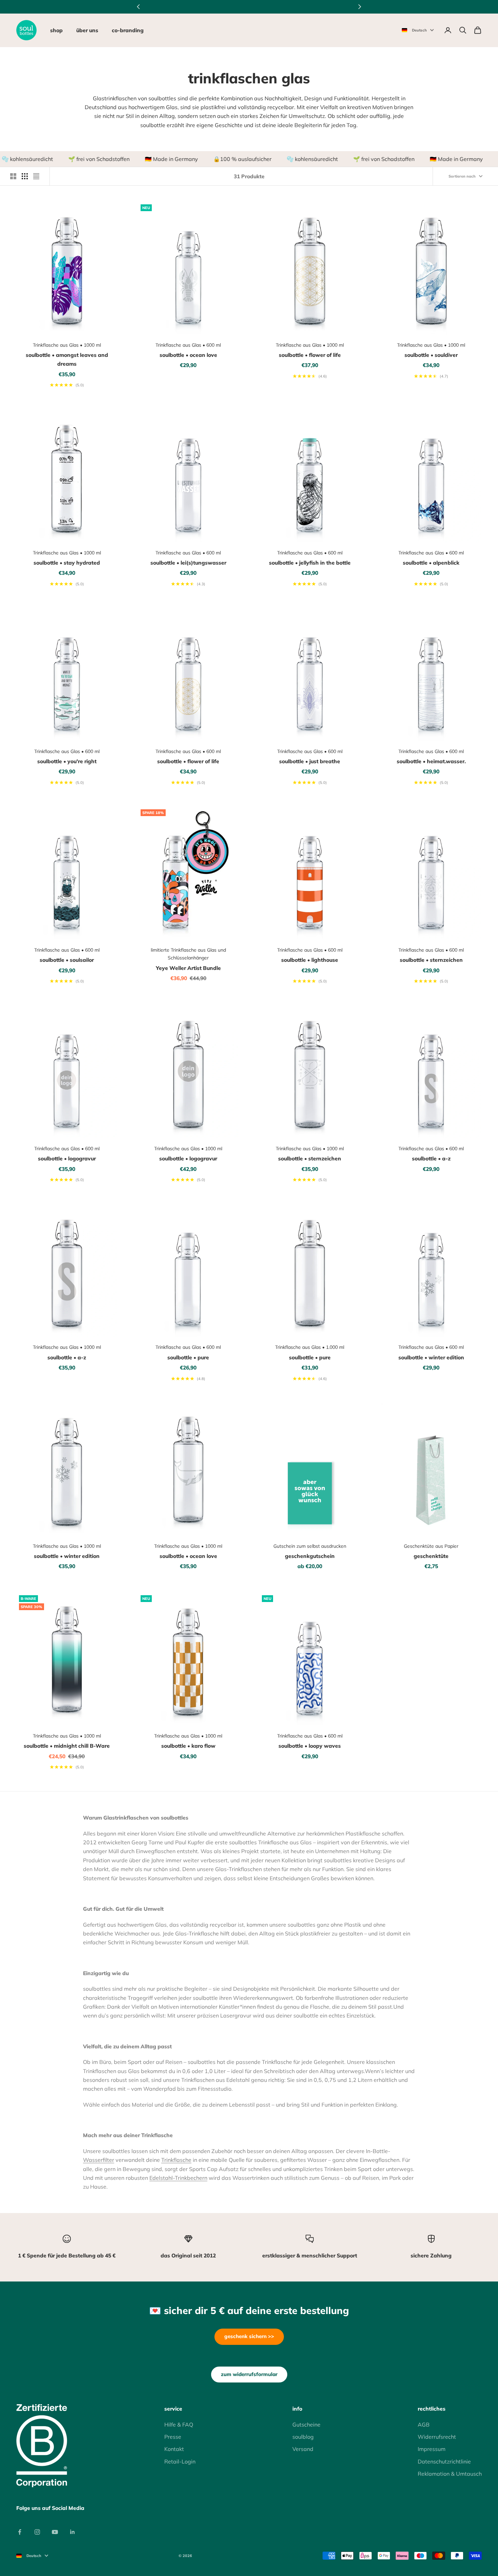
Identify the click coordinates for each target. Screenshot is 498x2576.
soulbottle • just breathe (310, 761)
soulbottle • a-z (431, 1158)
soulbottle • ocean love (188, 355)
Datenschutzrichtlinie (444, 2461)
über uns (87, 30)
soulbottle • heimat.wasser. (431, 761)
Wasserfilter (99, 2160)
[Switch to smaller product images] (25, 176)
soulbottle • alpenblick (431, 563)
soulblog (303, 2437)
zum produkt (217, 326)
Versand (303, 2449)
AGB (424, 2425)
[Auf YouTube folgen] (55, 2532)
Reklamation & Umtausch (450, 2474)
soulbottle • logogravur (67, 1158)
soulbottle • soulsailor (67, 960)
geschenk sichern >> (249, 2336)
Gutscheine (306, 2425)
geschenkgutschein (310, 1556)
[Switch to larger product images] (13, 176)
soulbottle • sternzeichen (431, 960)
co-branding (128, 30)
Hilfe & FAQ (179, 2425)
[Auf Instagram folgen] (37, 2532)
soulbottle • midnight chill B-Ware (67, 1746)
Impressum (432, 2449)
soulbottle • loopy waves (310, 1746)
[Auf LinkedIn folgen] (72, 2532)
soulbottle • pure (188, 1357)
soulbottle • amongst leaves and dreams (67, 359)
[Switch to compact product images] (36, 176)
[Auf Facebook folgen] (20, 2532)
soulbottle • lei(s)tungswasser (188, 563)
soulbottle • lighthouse (310, 960)
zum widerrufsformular (249, 2374)
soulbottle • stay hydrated (67, 563)
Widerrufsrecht (437, 2437)
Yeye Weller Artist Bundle (188, 968)
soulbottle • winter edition (431, 1357)
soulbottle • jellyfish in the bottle (310, 563)
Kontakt (174, 2449)
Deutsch (419, 30)
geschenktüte (431, 1556)
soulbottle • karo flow (188, 1746)
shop (56, 30)
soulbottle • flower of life (310, 355)
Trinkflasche (176, 2160)
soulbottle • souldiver (431, 355)
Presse (173, 2437)
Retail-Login (180, 2461)
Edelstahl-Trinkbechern (178, 2178)
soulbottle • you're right (67, 761)
